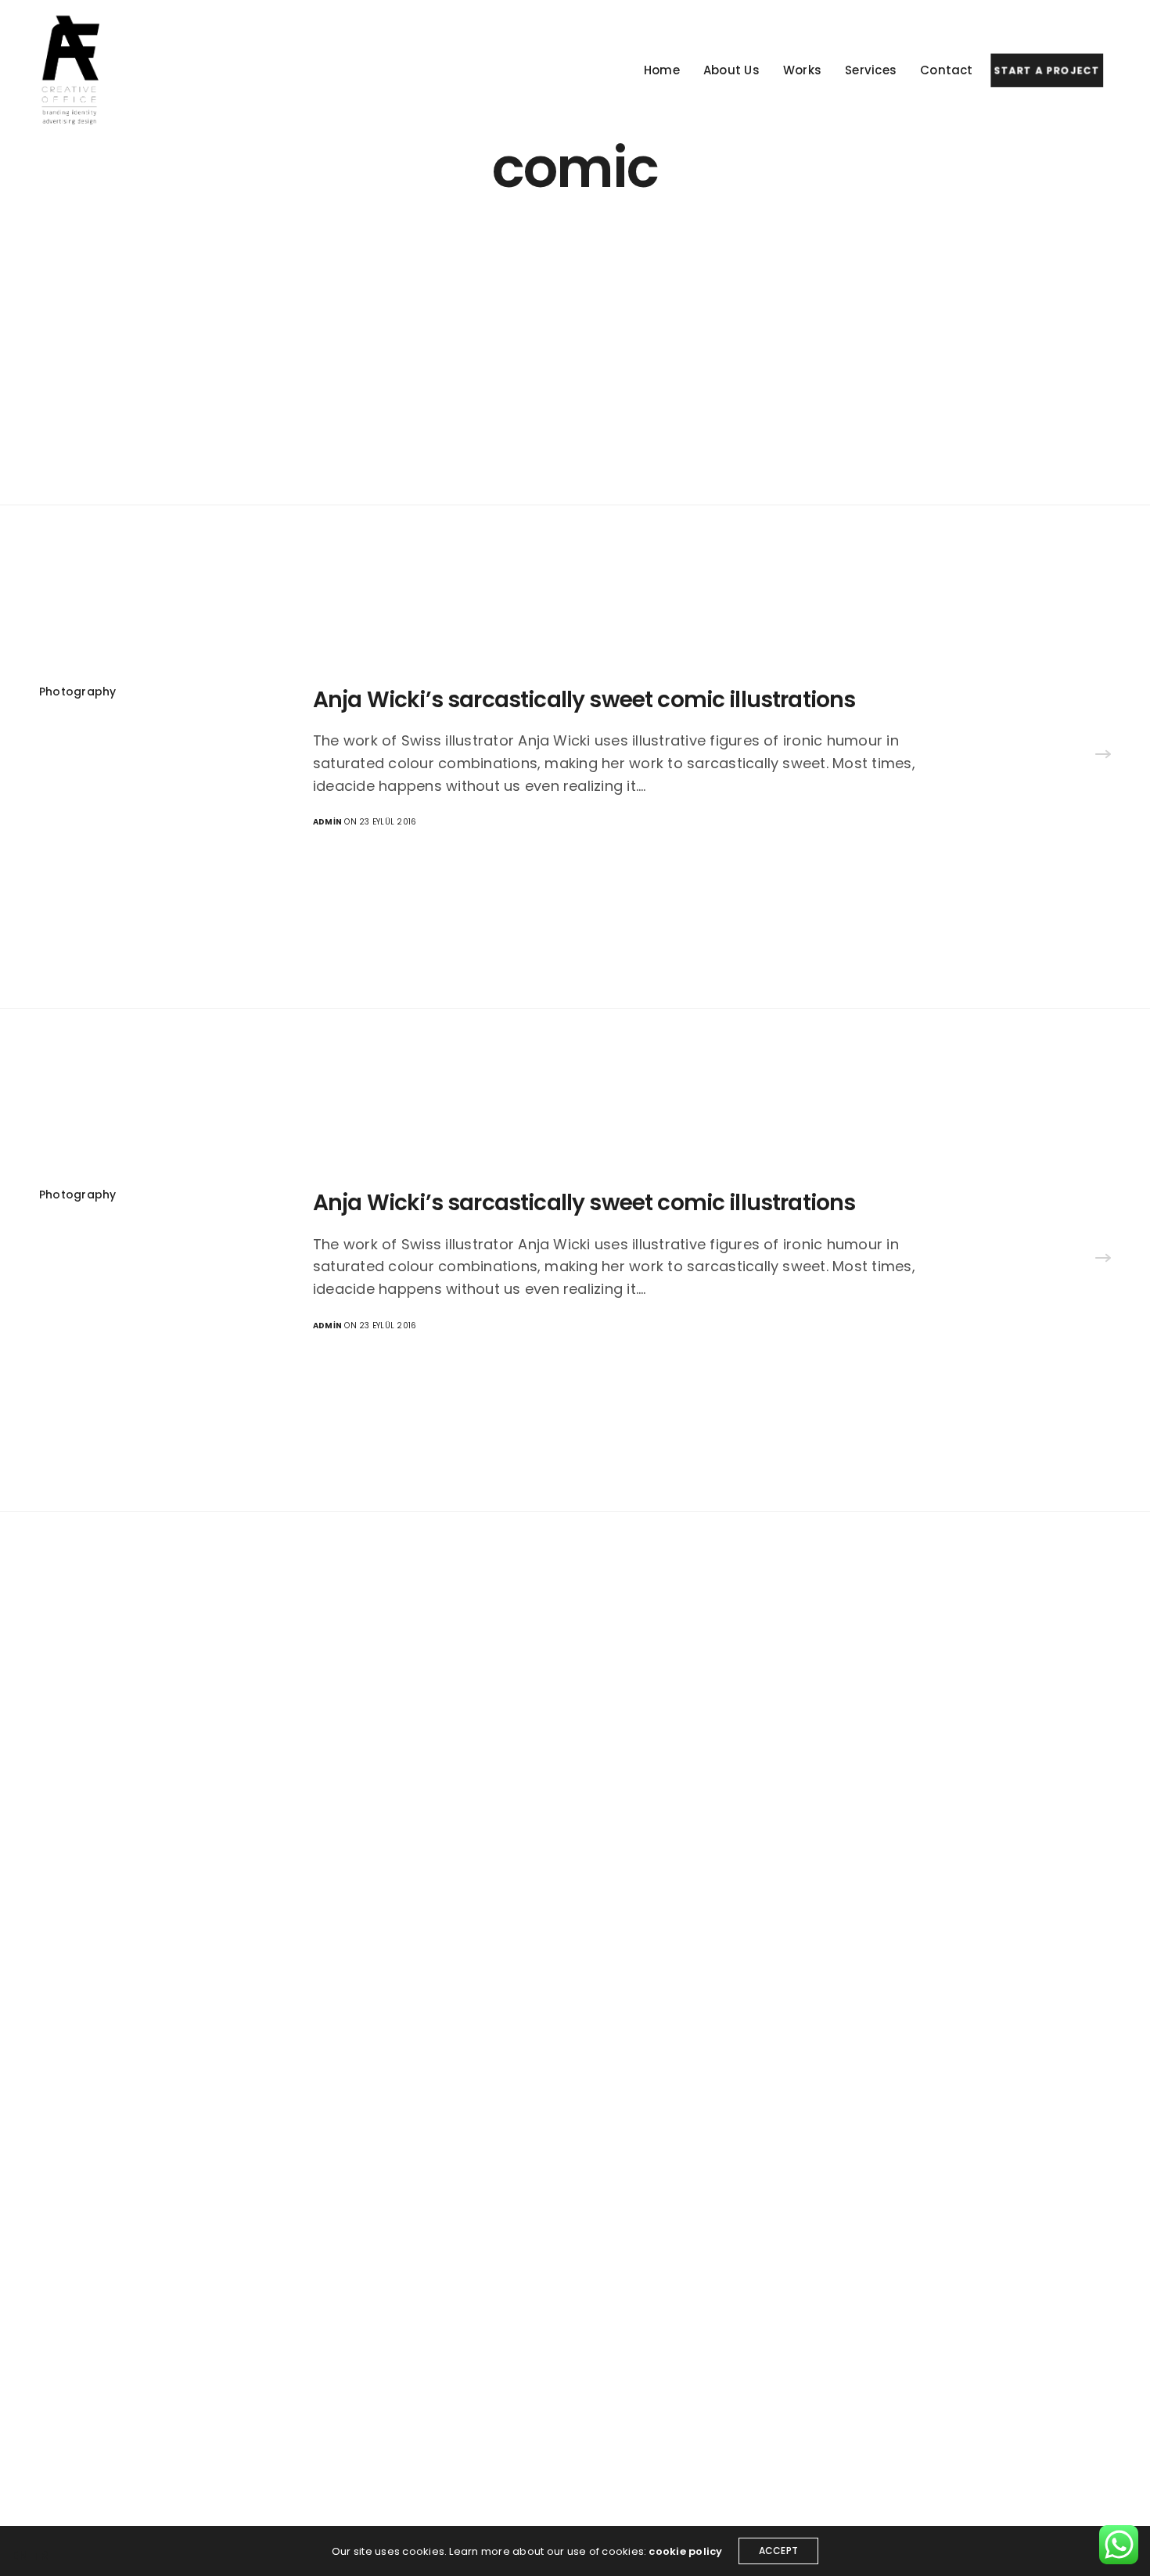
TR (40, 2555)
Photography (78, 692)
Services (871, 70)
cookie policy (685, 2551)
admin (327, 822)
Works (802, 70)
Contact (947, 70)
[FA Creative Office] (72, 70)
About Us (731, 70)
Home (662, 70)
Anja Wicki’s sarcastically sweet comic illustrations (584, 700)
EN (20, 2555)
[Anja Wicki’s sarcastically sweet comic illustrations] (1103, 756)
